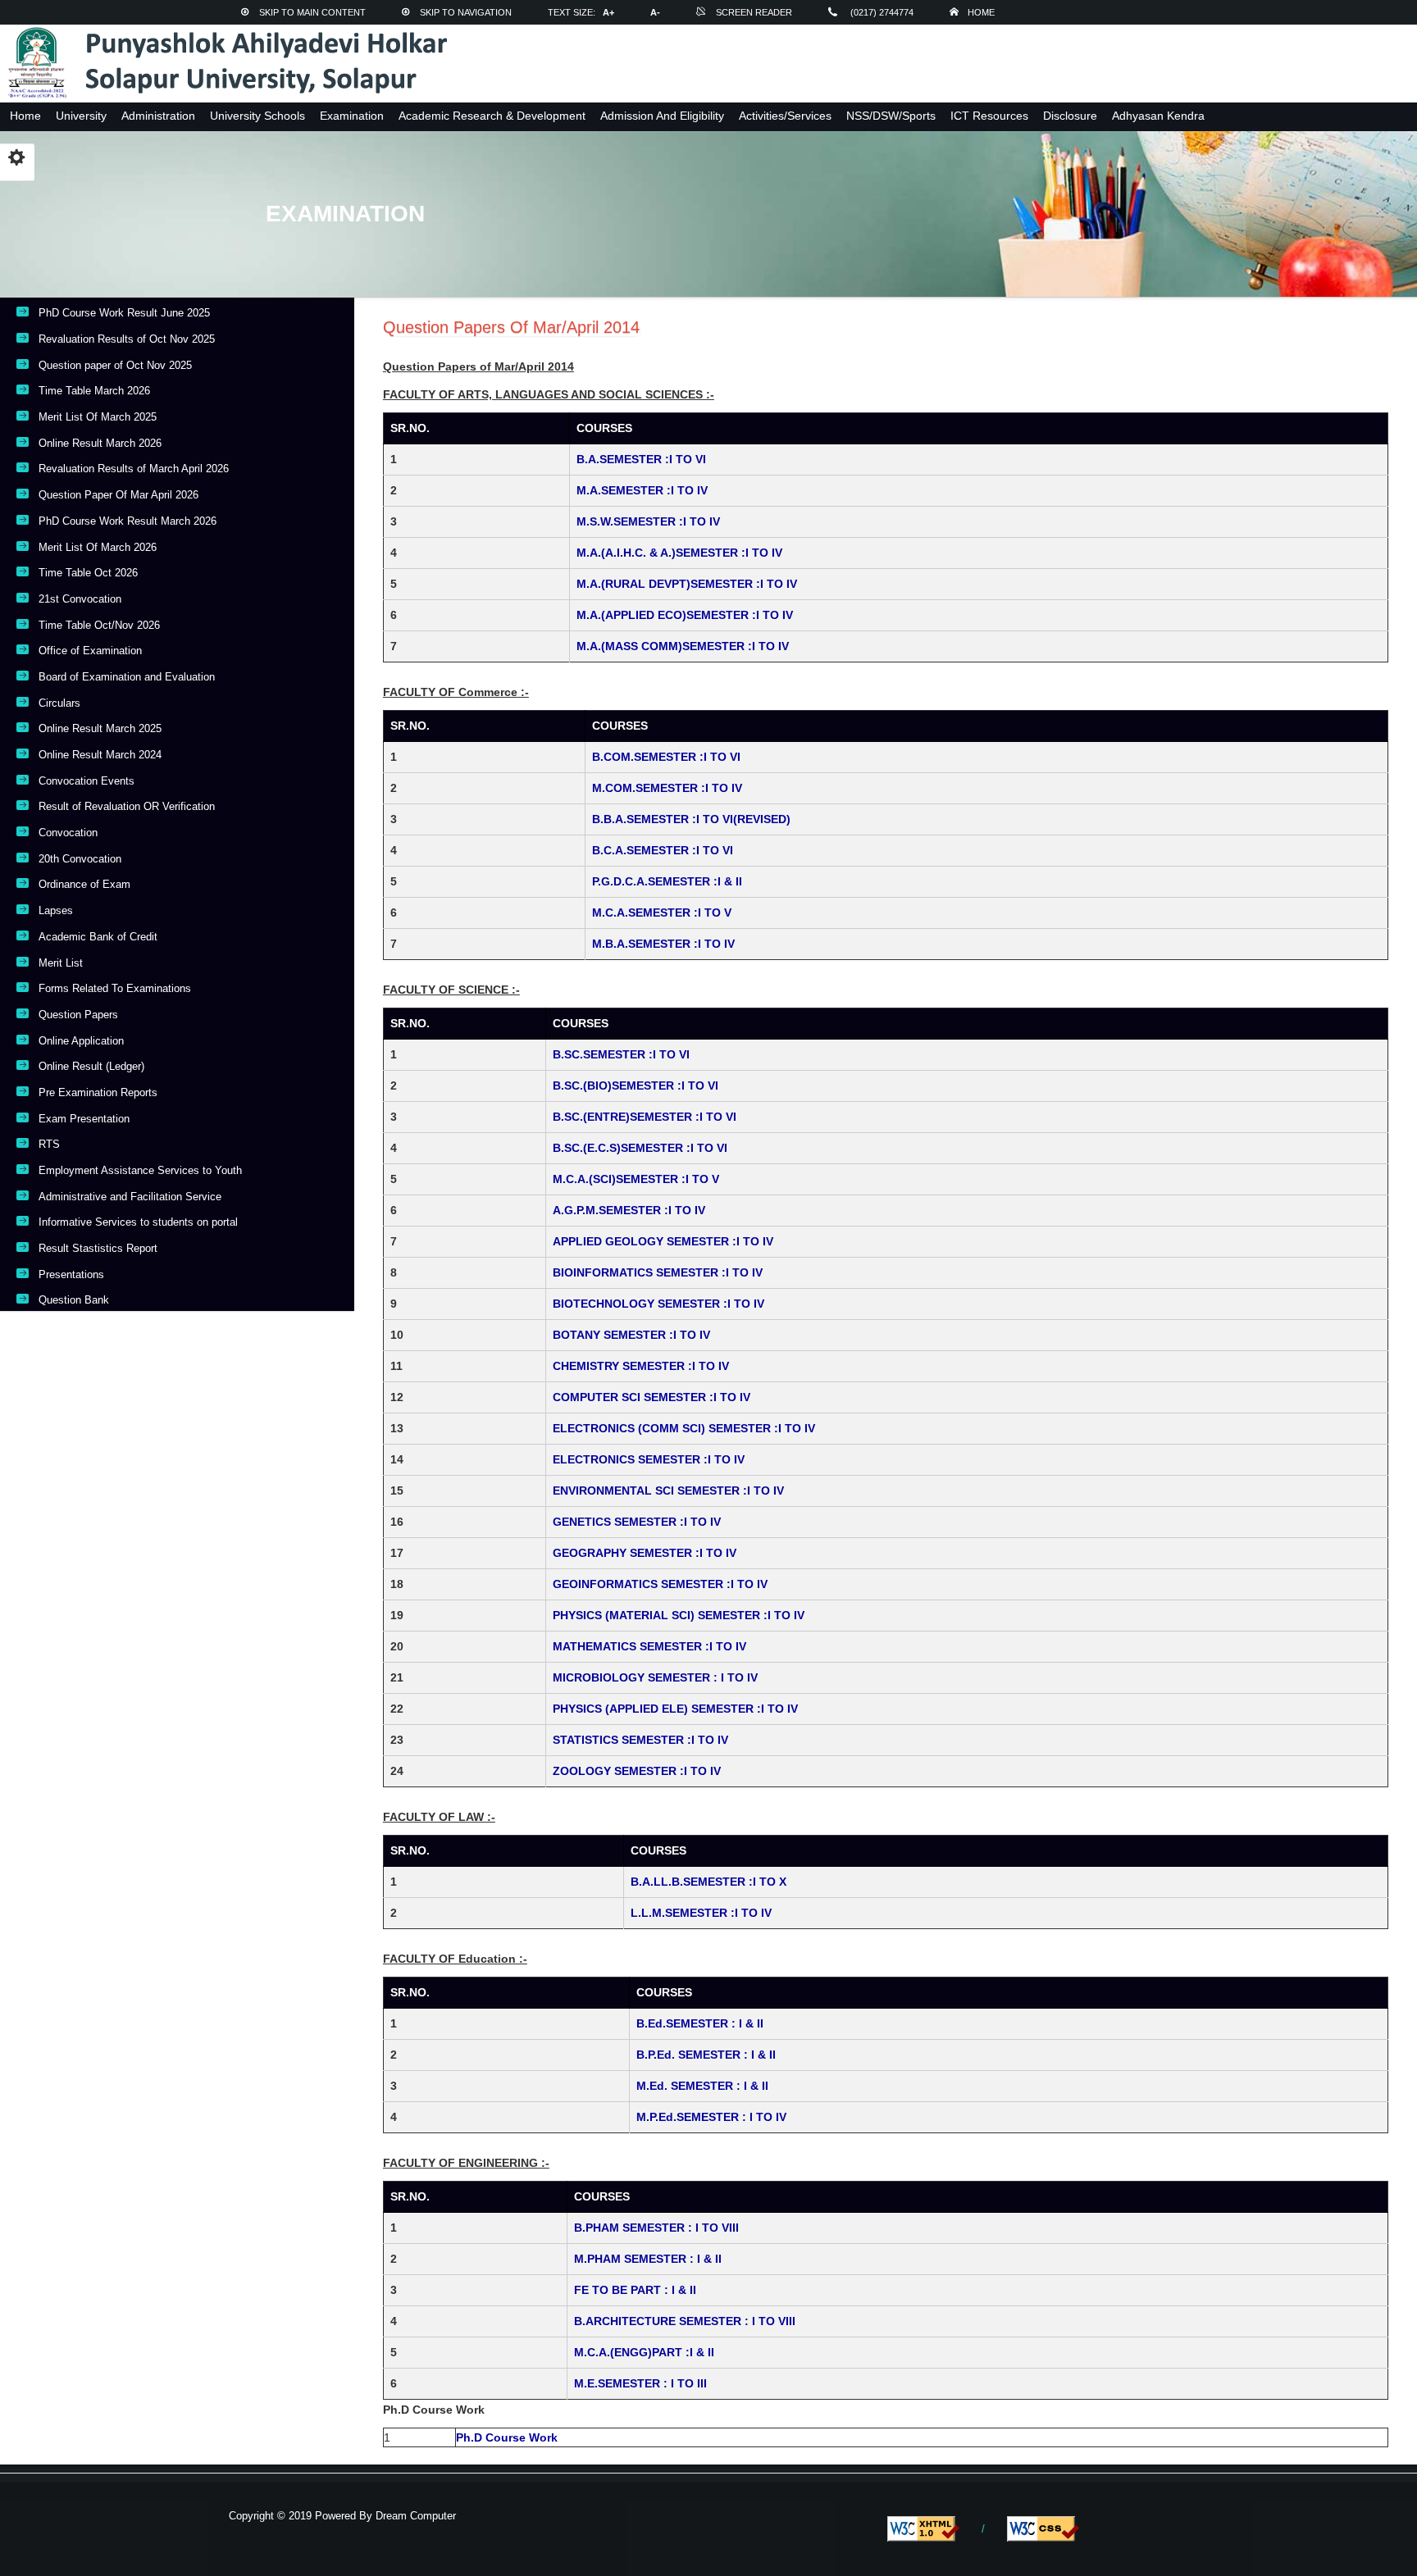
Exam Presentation (84, 1119)
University (81, 116)
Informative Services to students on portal (138, 1222)
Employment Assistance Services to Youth (140, 1170)
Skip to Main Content (312, 12)
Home (981, 12)
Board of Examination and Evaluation (127, 677)
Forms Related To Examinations (115, 988)
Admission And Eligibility (662, 116)
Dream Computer (414, 2516)
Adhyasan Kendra (1158, 116)
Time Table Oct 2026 (88, 573)
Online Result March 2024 (100, 755)
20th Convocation (80, 859)
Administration (158, 116)
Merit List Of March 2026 (98, 547)
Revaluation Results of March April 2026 (134, 469)
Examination (352, 116)
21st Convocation (80, 599)
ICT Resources (989, 116)
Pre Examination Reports (98, 1092)
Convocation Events (87, 781)
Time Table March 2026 (94, 391)
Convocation (68, 833)
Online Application (81, 1041)
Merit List (61, 963)
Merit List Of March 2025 (98, 417)
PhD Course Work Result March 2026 (128, 521)
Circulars (59, 703)
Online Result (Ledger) (91, 1066)
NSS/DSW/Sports (891, 116)
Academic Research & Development (492, 116)
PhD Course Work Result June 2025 (124, 313)
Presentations (71, 1274)
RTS (49, 1144)
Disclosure (1070, 116)
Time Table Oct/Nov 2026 (99, 625)
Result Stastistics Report (98, 1248)
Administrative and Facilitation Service (130, 1197)
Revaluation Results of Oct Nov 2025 (127, 339)
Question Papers (78, 1015)
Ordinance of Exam (84, 884)
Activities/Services (785, 116)
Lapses (56, 910)
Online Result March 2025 (100, 728)
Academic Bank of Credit (98, 937)
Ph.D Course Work (507, 2437)
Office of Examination (90, 651)
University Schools (257, 116)
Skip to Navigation (466, 12)
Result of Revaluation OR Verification (127, 806)
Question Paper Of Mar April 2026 (118, 495)
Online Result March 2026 (100, 443)
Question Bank (74, 1300)
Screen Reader (754, 12)
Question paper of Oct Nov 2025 (115, 365)
